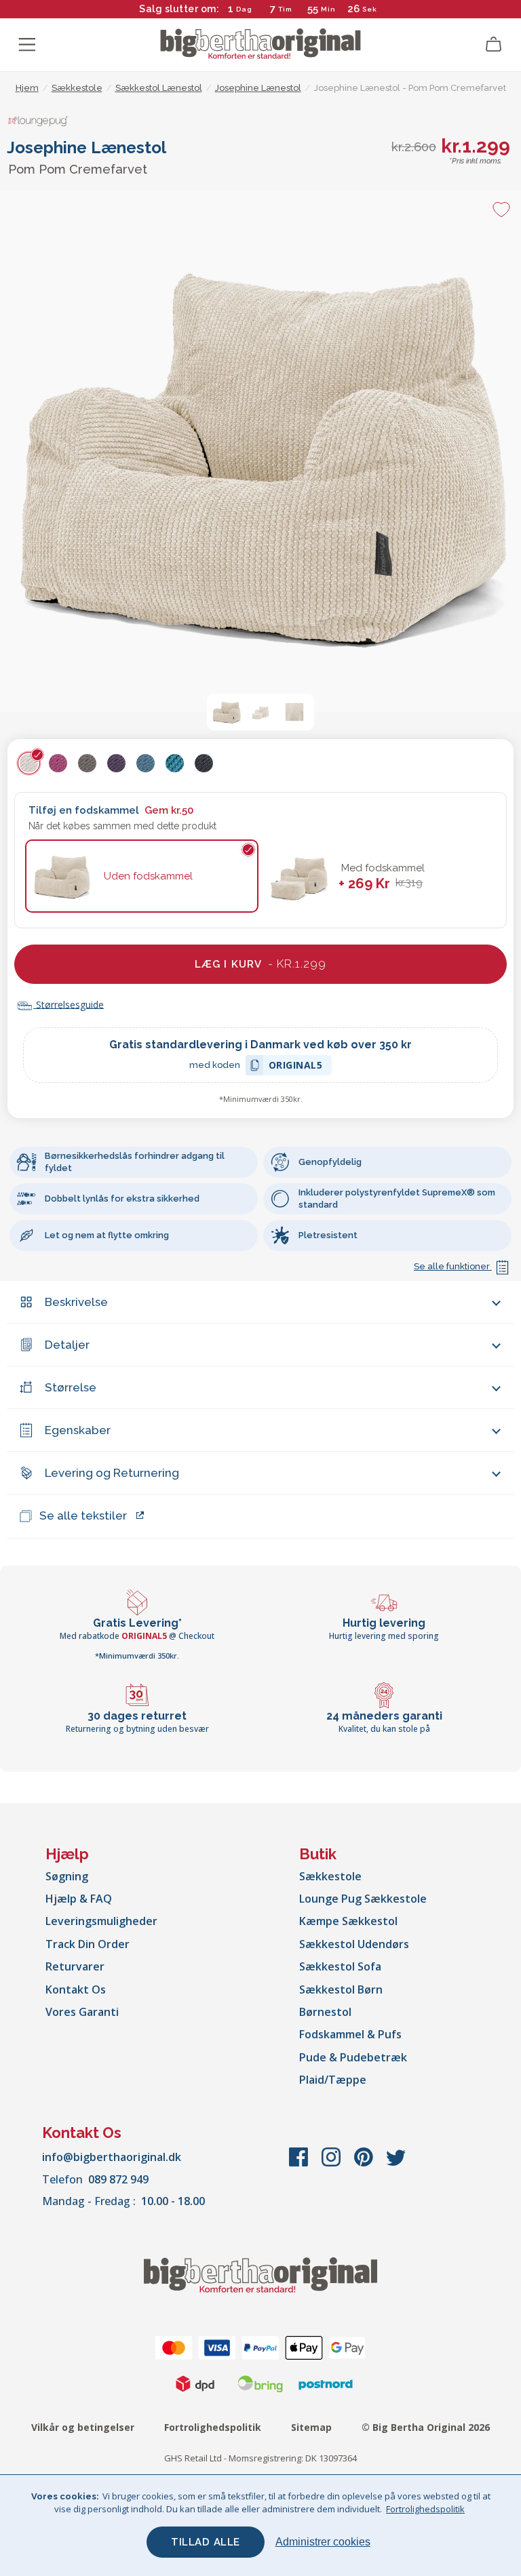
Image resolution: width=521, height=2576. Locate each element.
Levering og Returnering (112, 1473)
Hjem (27, 88)
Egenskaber (78, 1430)
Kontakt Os (76, 1989)
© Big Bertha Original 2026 (426, 2427)
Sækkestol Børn (341, 1989)
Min (328, 9)
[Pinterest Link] (365, 2164)
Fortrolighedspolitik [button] (425, 2509)
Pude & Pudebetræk (353, 2057)
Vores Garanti (82, 2012)
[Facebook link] (300, 2164)
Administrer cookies (323, 2542)
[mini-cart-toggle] (494, 45)
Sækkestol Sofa (340, 1966)
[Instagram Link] (332, 2164)
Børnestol (325, 2012)
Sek (370, 9)
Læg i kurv (261, 964)
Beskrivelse (76, 1302)
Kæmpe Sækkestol (348, 1921)
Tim (285, 9)
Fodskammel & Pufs (350, 2034)
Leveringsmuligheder (101, 1921)
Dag (244, 9)
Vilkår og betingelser (83, 2427)
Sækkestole (330, 1876)
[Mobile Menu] (27, 45)
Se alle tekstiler (83, 1515)
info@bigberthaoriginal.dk (112, 2157)
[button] (227, 712)
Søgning (67, 1876)
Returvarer (75, 1966)
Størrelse (71, 1387)
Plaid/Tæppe (333, 2080)
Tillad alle (206, 2542)
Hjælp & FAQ (79, 1899)
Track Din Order (88, 1944)
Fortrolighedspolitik (213, 2427)
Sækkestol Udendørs (354, 1944)
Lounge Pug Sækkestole (363, 1899)
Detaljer (67, 1345)
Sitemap (311, 2427)
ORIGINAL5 (296, 1067)
